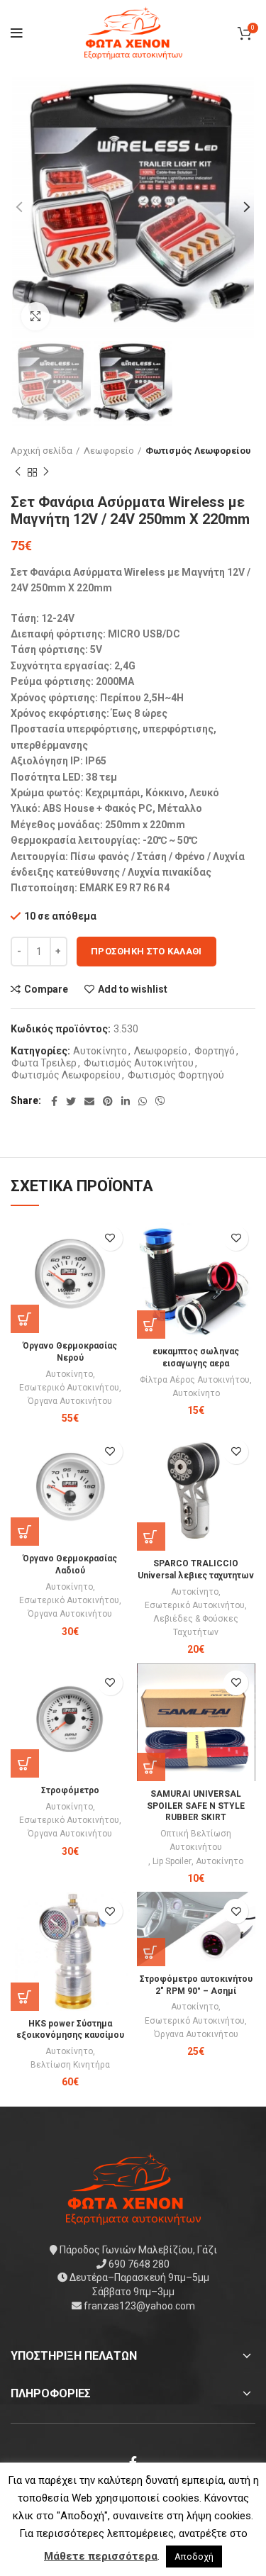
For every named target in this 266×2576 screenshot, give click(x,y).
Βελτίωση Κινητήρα (70, 2065)
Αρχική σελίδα (41, 451)
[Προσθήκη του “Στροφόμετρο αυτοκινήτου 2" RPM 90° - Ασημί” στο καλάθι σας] (151, 1952)
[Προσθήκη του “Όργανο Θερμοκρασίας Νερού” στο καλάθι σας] (25, 1319)
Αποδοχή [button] (194, 2557)
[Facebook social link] (54, 1101)
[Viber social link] (160, 1101)
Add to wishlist (133, 989)
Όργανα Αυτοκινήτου (70, 1401)
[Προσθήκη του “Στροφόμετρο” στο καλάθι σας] (25, 1763)
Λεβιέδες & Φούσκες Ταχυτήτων (196, 1626)
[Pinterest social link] (108, 1101)
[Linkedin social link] (126, 1101)
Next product (46, 472)
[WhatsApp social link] (143, 1101)
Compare (46, 989)
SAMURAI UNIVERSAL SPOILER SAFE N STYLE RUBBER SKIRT (196, 1806)
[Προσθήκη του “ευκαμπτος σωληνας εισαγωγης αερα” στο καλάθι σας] (151, 1325)
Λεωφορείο (109, 451)
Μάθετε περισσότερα (101, 2556)
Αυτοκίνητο (100, 1051)
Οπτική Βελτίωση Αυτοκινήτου (196, 1840)
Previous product (18, 472)
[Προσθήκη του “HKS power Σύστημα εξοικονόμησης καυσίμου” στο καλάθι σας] (25, 1997)
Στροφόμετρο (70, 1790)
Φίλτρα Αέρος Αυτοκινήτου (195, 1380)
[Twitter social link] (71, 1101)
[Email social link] (89, 1101)
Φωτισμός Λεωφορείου (198, 451)
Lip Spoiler (172, 1861)
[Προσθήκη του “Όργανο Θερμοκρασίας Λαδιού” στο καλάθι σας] (25, 1532)
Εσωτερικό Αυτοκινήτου (69, 1388)
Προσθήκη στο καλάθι (146, 951)
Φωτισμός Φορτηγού (176, 1075)
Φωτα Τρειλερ (44, 1063)
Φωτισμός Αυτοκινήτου (139, 1063)
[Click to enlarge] (35, 316)
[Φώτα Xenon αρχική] (133, 2188)
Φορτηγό (215, 1051)
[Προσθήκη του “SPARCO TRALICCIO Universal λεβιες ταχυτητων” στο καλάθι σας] (151, 1537)
